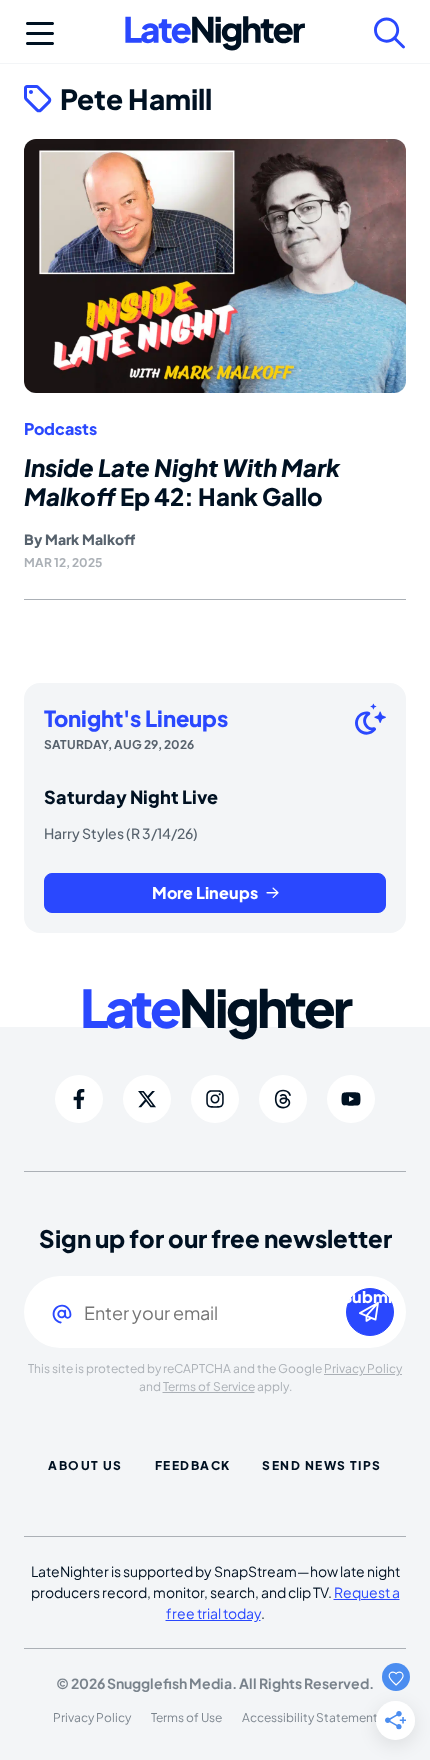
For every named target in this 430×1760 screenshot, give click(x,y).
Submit (370, 1297)
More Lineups (205, 892)
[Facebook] (79, 1099)
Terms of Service (209, 1386)
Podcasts (60, 429)
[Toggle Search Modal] (390, 33)
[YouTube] (351, 1099)
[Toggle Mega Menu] (40, 33)
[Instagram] (215, 1099)
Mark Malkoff (90, 539)
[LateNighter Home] (215, 33)
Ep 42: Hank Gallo (182, 481)
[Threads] (283, 1099)
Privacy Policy (363, 1368)
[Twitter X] (147, 1099)
